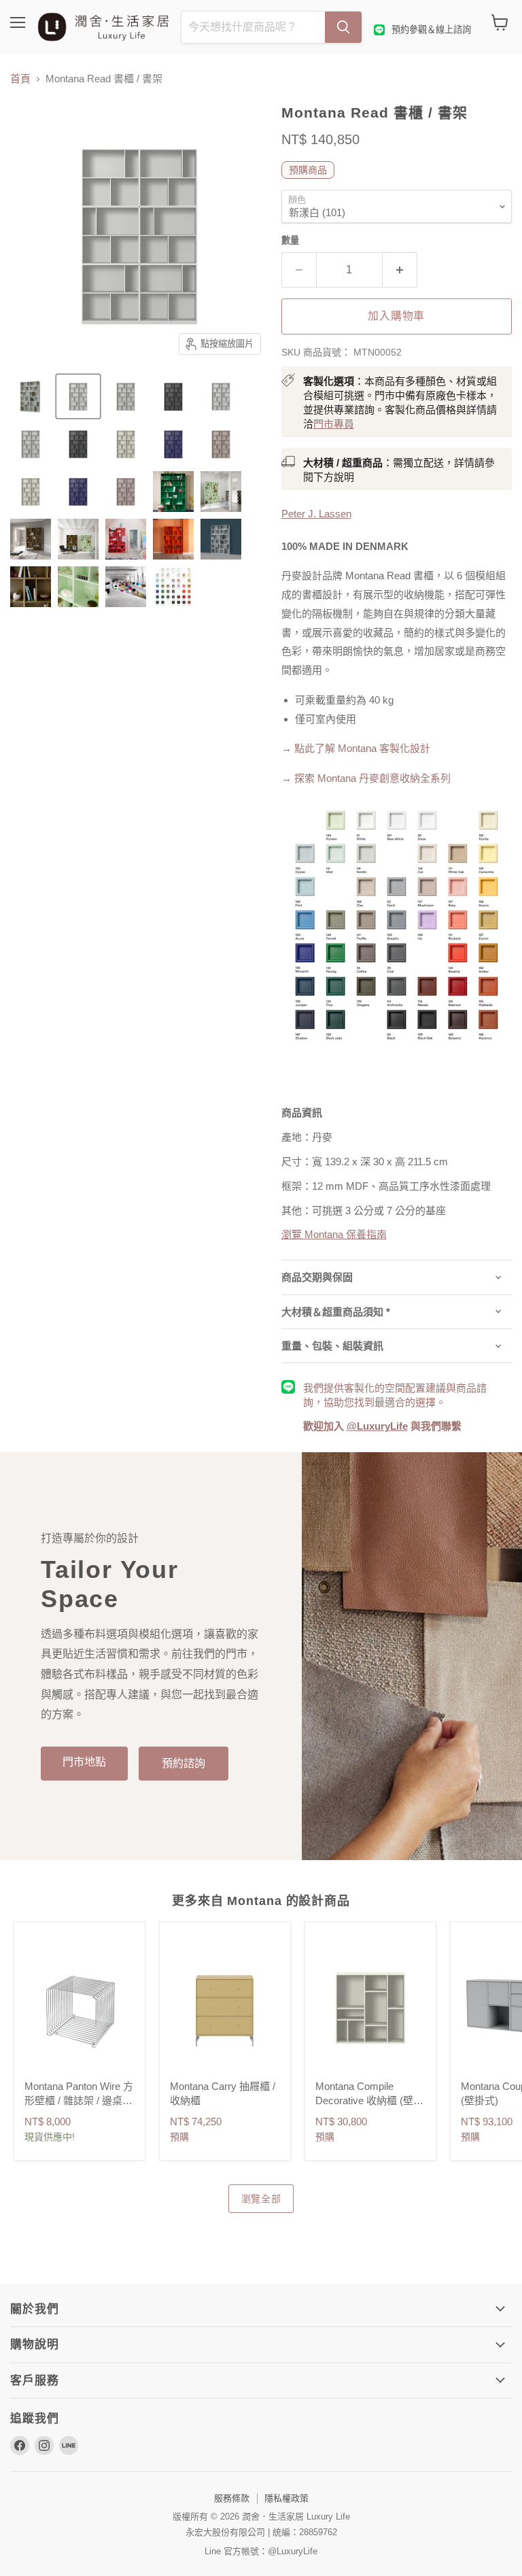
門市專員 (334, 424)
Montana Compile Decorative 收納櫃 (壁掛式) (369, 2100)
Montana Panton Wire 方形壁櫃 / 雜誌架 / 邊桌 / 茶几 (79, 2100)
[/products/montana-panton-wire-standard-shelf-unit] (80, 2008)
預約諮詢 (184, 1763)
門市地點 (84, 1762)
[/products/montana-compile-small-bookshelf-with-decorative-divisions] (370, 2008)
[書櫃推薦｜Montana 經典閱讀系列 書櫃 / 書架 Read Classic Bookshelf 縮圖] (31, 396)
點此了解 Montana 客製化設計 (362, 748)
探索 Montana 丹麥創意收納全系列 (366, 778)
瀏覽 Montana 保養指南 (334, 1234)
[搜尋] (343, 27)
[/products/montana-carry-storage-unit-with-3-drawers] (225, 2008)
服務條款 (232, 2498)
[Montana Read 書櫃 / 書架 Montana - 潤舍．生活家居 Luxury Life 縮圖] (221, 492)
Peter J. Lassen (316, 514)
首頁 (20, 79)
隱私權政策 (286, 2498)
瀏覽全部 (261, 2199)
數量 (290, 240)
